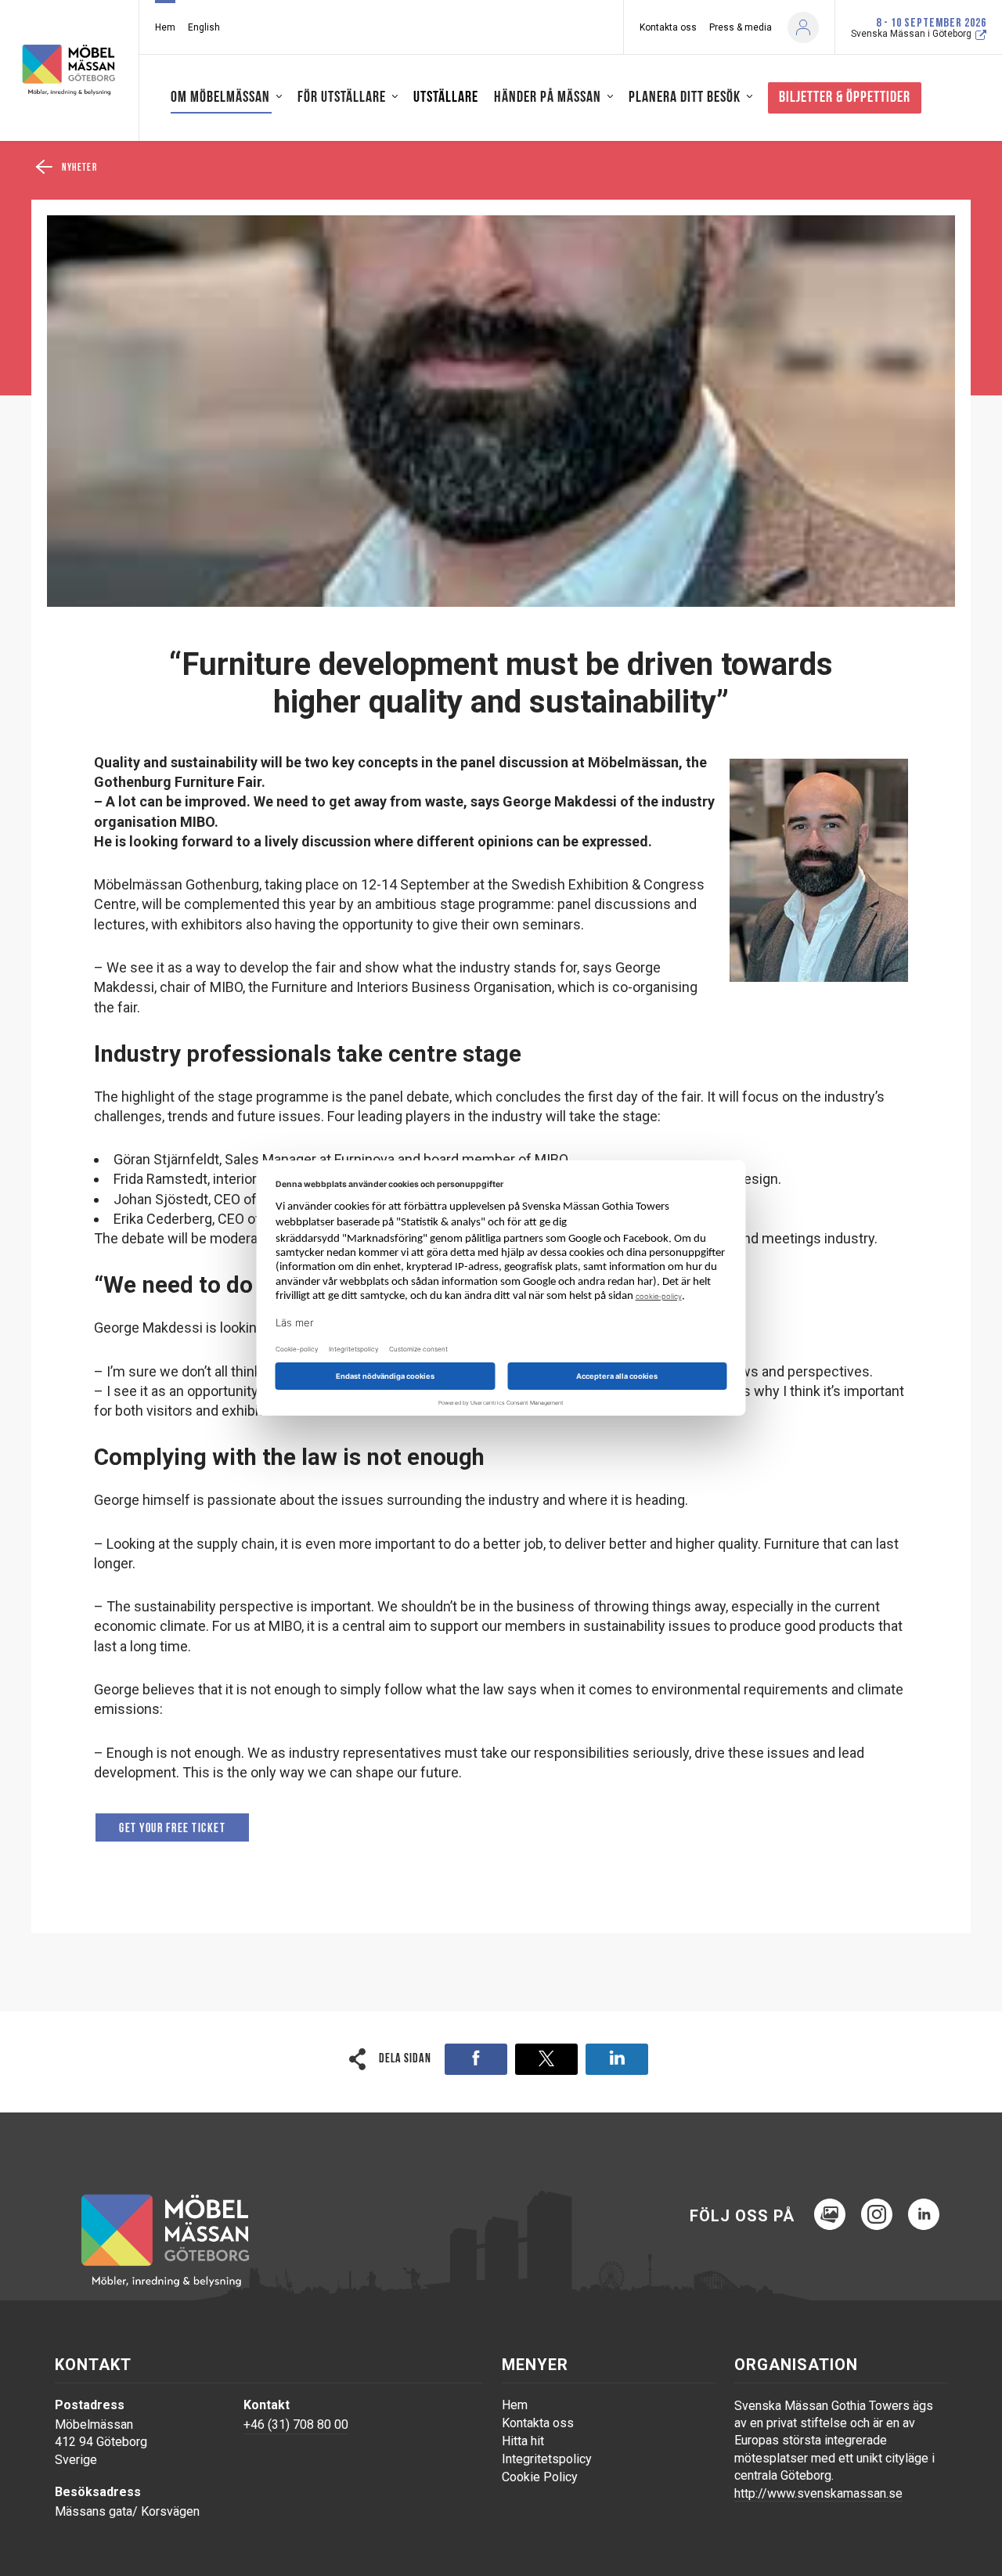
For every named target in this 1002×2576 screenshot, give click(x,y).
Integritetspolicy (547, 2459)
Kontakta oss (668, 27)
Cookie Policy (540, 2477)
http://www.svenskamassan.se (818, 2493)
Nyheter (79, 168)
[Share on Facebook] (476, 2059)
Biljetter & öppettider (845, 98)
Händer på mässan (548, 98)
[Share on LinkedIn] (617, 2059)
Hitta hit (523, 2441)
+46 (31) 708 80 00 (296, 2424)
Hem (165, 27)
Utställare (446, 98)
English (204, 27)
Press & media (741, 27)
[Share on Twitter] (546, 2059)
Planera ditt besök (685, 98)
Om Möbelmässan (220, 98)
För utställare (342, 98)
